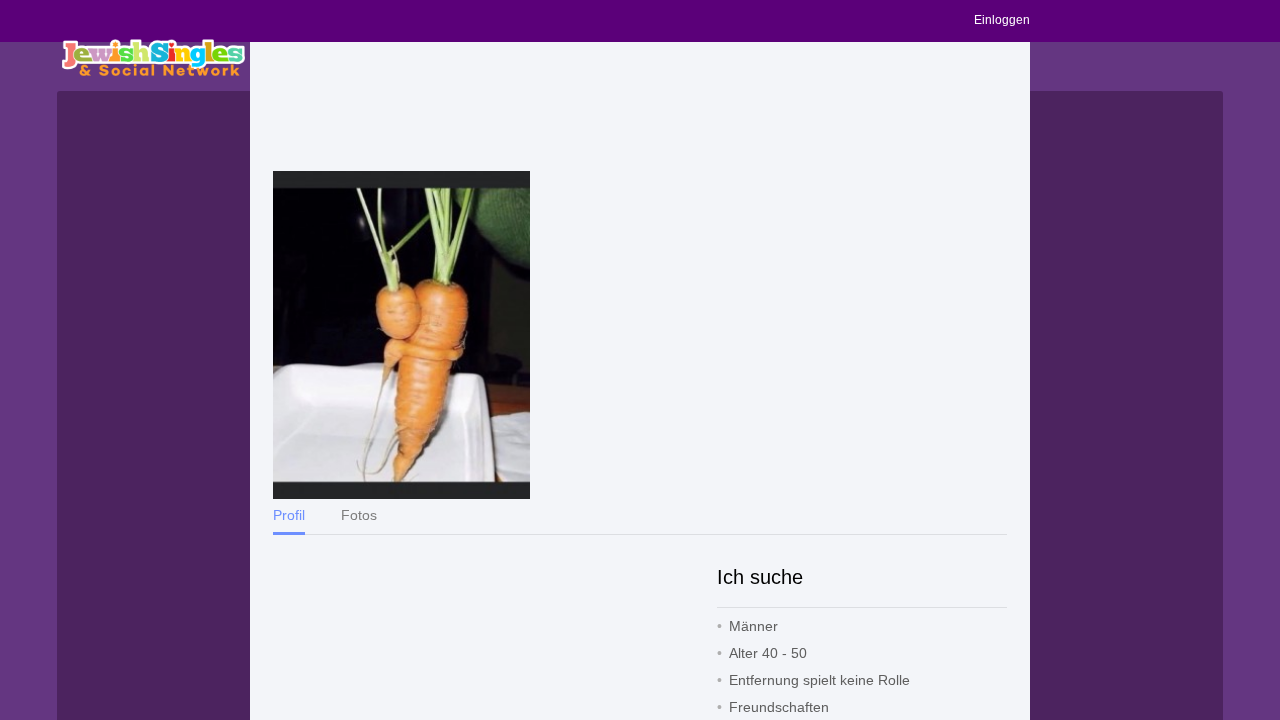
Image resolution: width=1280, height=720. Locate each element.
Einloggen (1002, 20)
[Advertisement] (640, 107)
